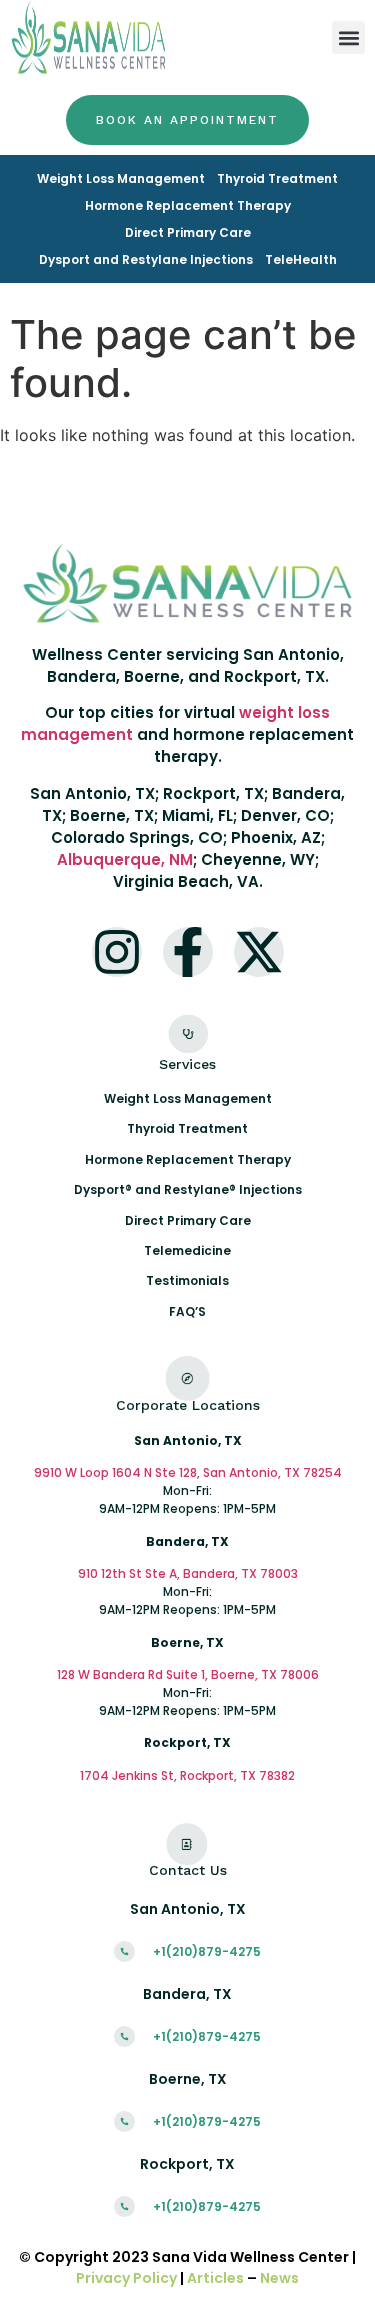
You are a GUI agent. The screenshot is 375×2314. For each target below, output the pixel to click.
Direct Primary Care (188, 232)
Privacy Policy (126, 2278)
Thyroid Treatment (277, 178)
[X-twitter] (259, 952)
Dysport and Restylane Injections (146, 259)
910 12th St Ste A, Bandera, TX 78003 (188, 1573)
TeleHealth (301, 259)
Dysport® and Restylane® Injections (188, 1189)
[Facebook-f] (188, 952)
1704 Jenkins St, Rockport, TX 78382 (187, 1775)
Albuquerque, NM (125, 859)
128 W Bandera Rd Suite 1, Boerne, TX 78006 (188, 1674)
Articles (215, 2278)
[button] (348, 37)
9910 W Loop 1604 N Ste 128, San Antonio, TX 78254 (188, 1472)
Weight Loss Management (121, 178)
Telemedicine (187, 1250)
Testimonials (187, 1280)
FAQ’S (187, 1311)
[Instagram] (117, 952)
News (279, 2278)
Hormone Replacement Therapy (188, 205)
